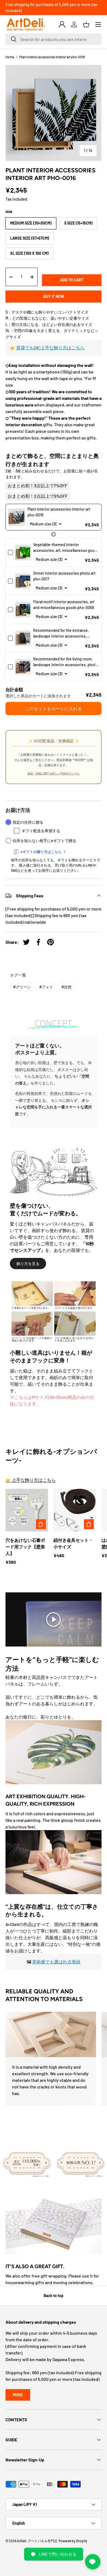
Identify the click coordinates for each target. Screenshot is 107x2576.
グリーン (22, 987)
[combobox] (54, 39)
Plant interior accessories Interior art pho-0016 (52, 57)
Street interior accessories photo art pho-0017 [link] (64, 576)
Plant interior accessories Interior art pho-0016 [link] (59, 512)
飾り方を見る (28, 1264)
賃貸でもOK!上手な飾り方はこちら (50, 348)
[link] (17, 517)
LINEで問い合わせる (58, 2554)
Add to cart (72, 280)
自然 (67, 987)
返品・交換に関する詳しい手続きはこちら (54, 773)
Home (10, 57)
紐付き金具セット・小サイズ (73, 1543)
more (18, 2395)
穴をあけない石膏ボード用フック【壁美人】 (25, 1547)
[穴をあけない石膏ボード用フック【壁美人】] (27, 1510)
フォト (46, 987)
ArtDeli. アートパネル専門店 (37, 2541)
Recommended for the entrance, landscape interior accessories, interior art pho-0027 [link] (61, 633)
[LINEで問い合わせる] (93, 2562)
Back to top (54, 2296)
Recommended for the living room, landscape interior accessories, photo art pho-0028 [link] (65, 662)
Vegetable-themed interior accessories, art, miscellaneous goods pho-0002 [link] (66, 548)
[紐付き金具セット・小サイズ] (75, 1510)
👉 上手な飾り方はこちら (31, 1480)
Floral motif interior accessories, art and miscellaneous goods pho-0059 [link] (64, 605)
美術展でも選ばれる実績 (56, 1962)
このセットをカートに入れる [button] (54, 708)
